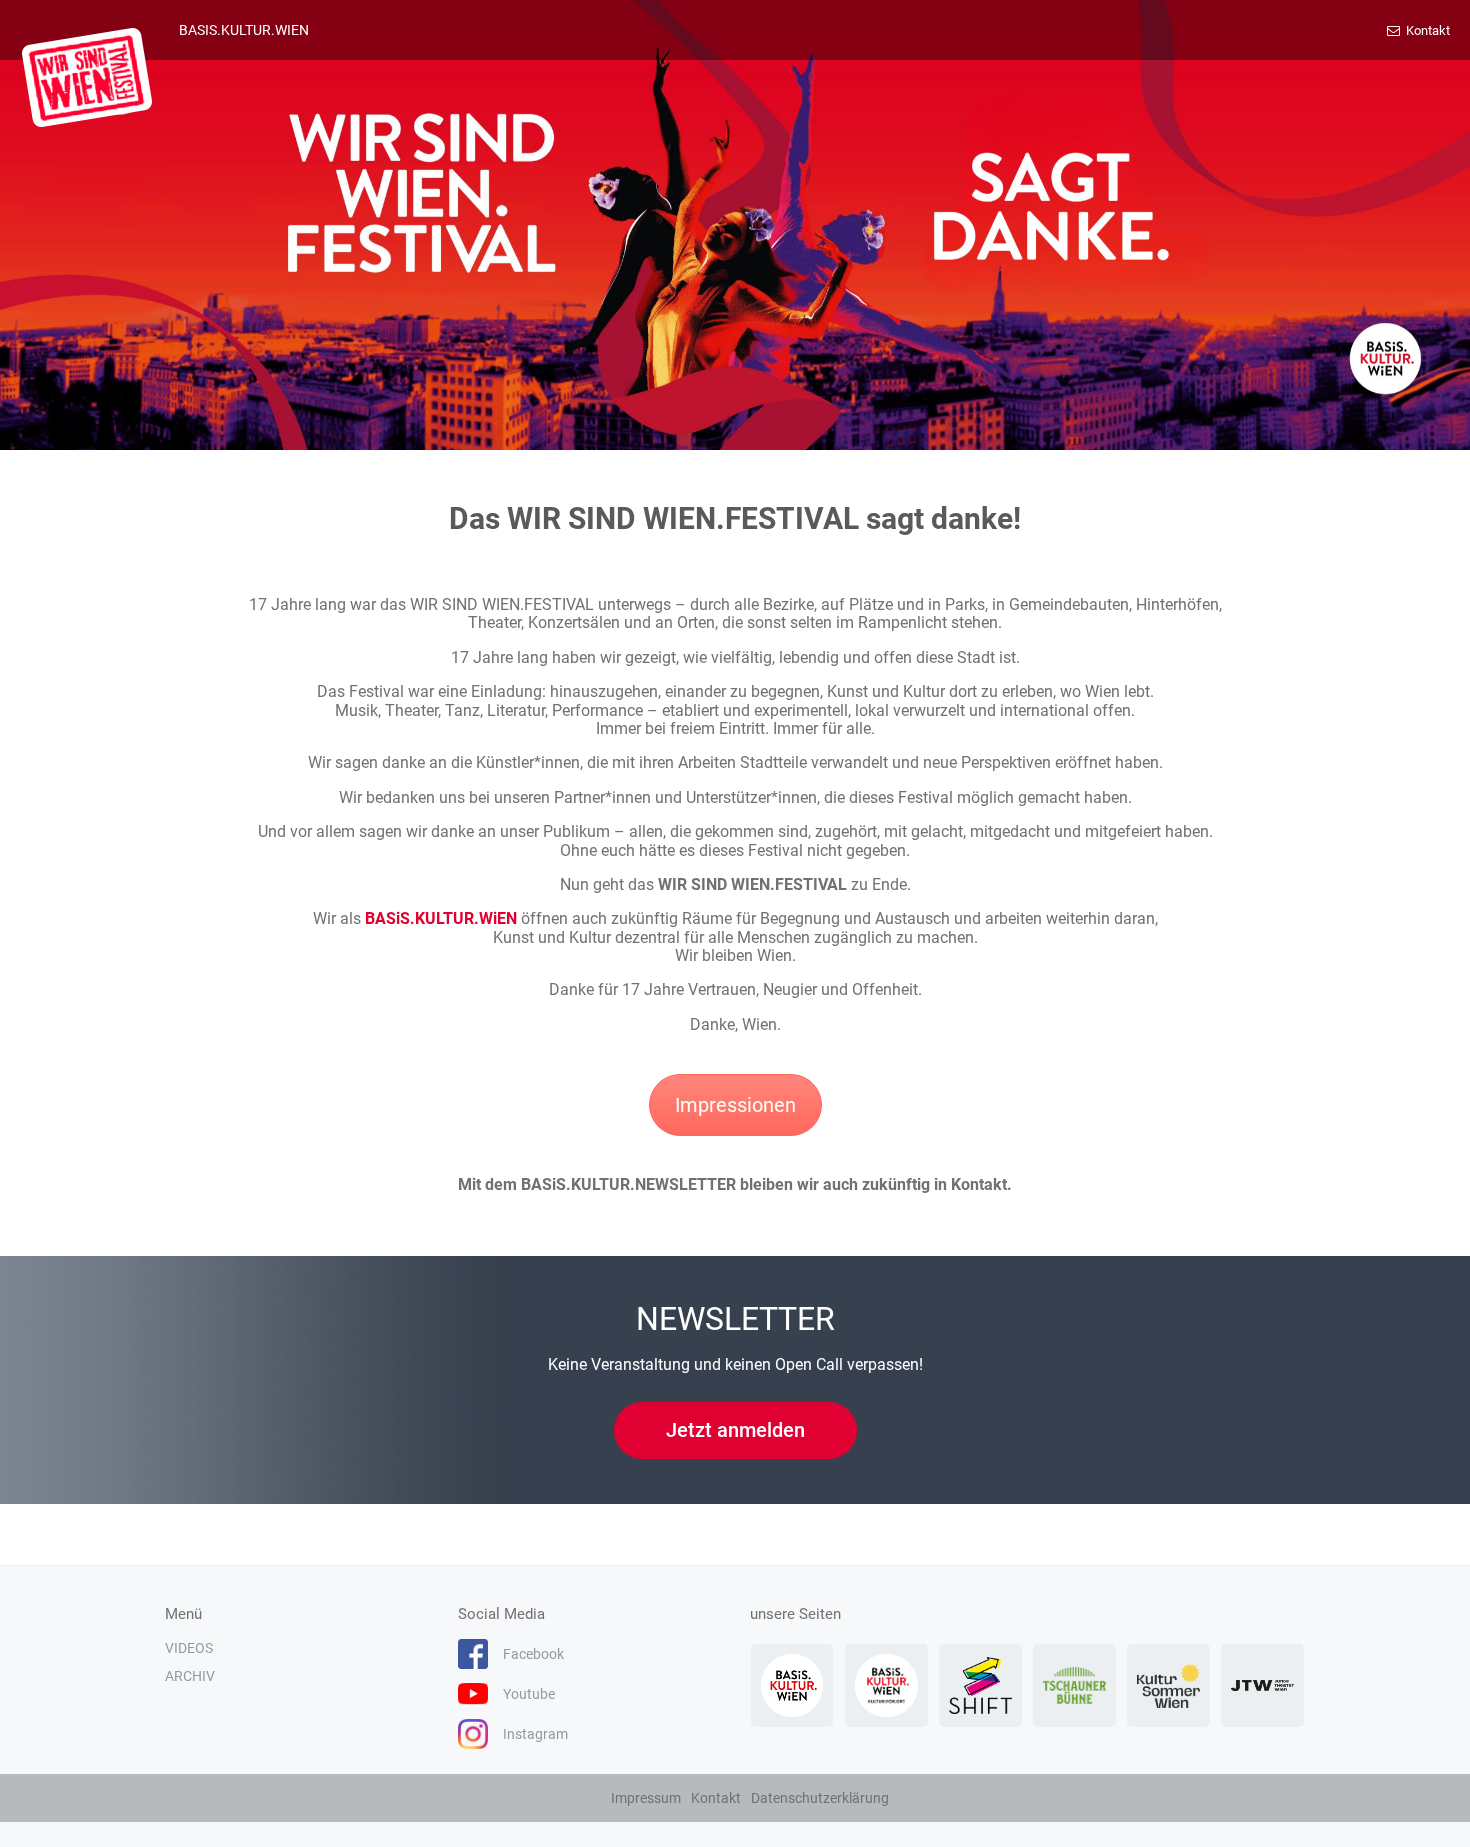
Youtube (529, 1694)
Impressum (646, 1798)
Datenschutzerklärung (820, 1798)
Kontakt (1426, 30)
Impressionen (735, 1105)
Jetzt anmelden (735, 1430)
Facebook (533, 1654)
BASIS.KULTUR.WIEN (244, 30)
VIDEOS (189, 1648)
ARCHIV (190, 1676)
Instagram (535, 1734)
